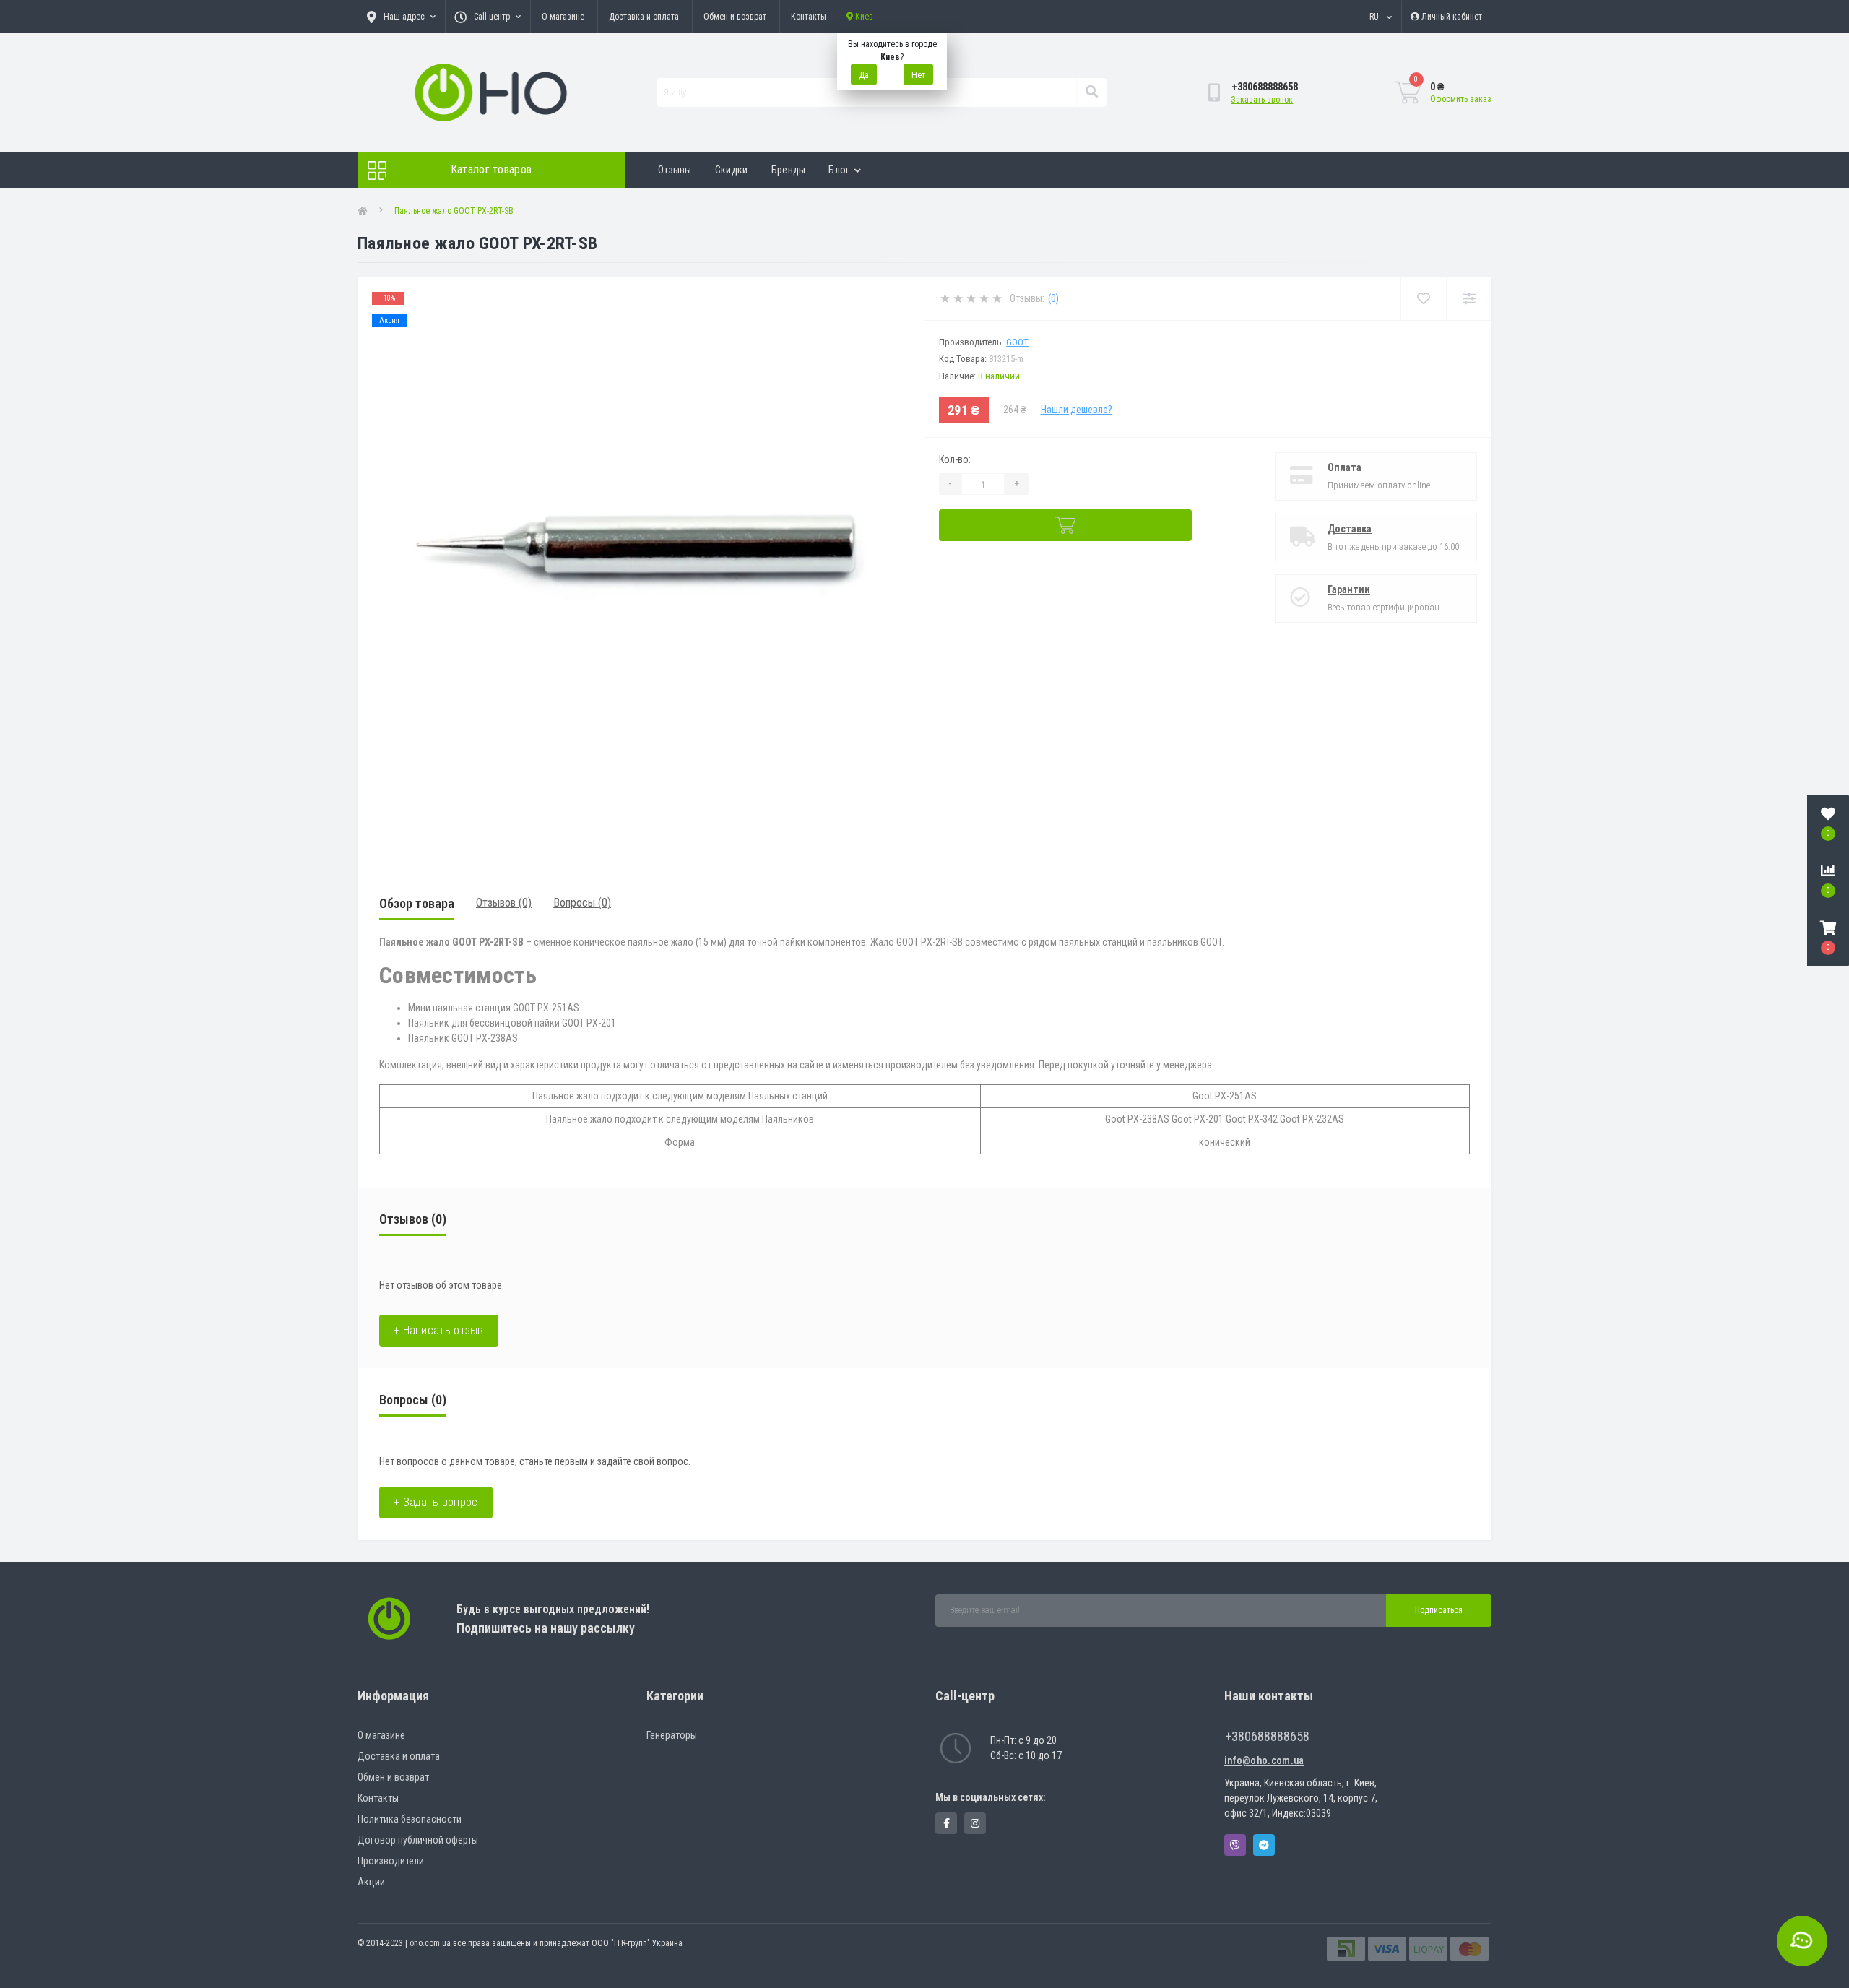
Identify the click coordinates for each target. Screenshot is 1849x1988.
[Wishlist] (1423, 299)
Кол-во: (955, 459)
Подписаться (1439, 1610)
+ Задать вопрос (436, 1502)
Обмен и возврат (735, 17)
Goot (1017, 342)
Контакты (809, 17)
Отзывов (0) (504, 903)
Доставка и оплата (644, 17)
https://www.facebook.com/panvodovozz (946, 1823)
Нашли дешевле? (1077, 410)
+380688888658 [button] (1267, 1736)
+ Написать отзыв (439, 1330)
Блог (839, 170)
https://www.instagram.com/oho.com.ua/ (975, 1823)
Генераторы (672, 1735)
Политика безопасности (410, 1819)
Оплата (1344, 467)
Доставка (1350, 529)
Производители (391, 1861)
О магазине (563, 17)
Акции (371, 1882)
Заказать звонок (1262, 100)
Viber (1235, 1845)
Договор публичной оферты (418, 1840)
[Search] (1091, 92)
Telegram (1264, 1845)
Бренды (789, 170)
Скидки (732, 170)
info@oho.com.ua (1264, 1760)
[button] (1828, 938)
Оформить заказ (1461, 99)
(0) (1053, 298)
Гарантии (1349, 589)
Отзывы (675, 170)
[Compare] (1469, 299)
